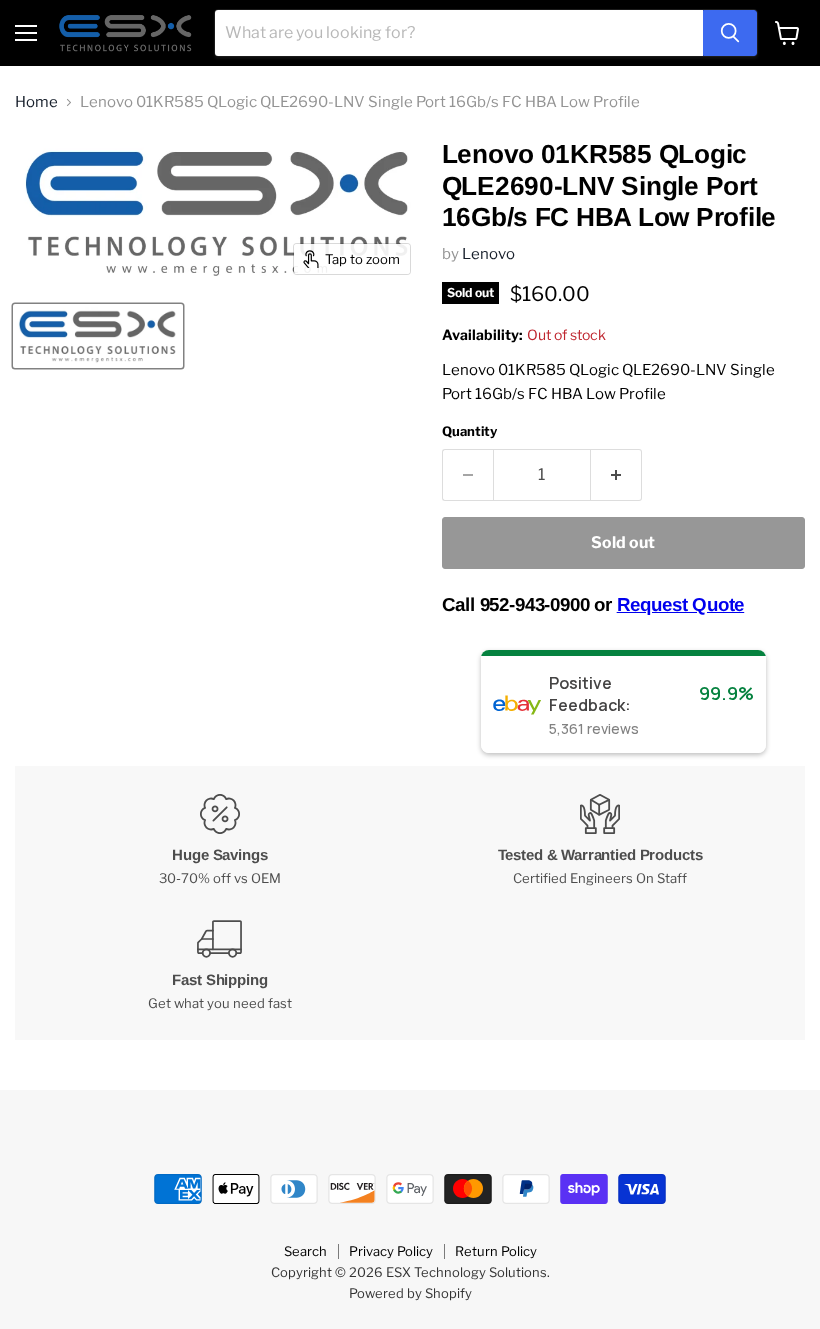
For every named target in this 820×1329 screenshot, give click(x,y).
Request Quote (681, 604)
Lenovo (488, 254)
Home (36, 102)
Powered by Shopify (410, 1293)
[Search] (730, 33)
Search (305, 1251)
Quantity (469, 431)
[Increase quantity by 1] (616, 475)
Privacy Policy (391, 1251)
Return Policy (496, 1251)
